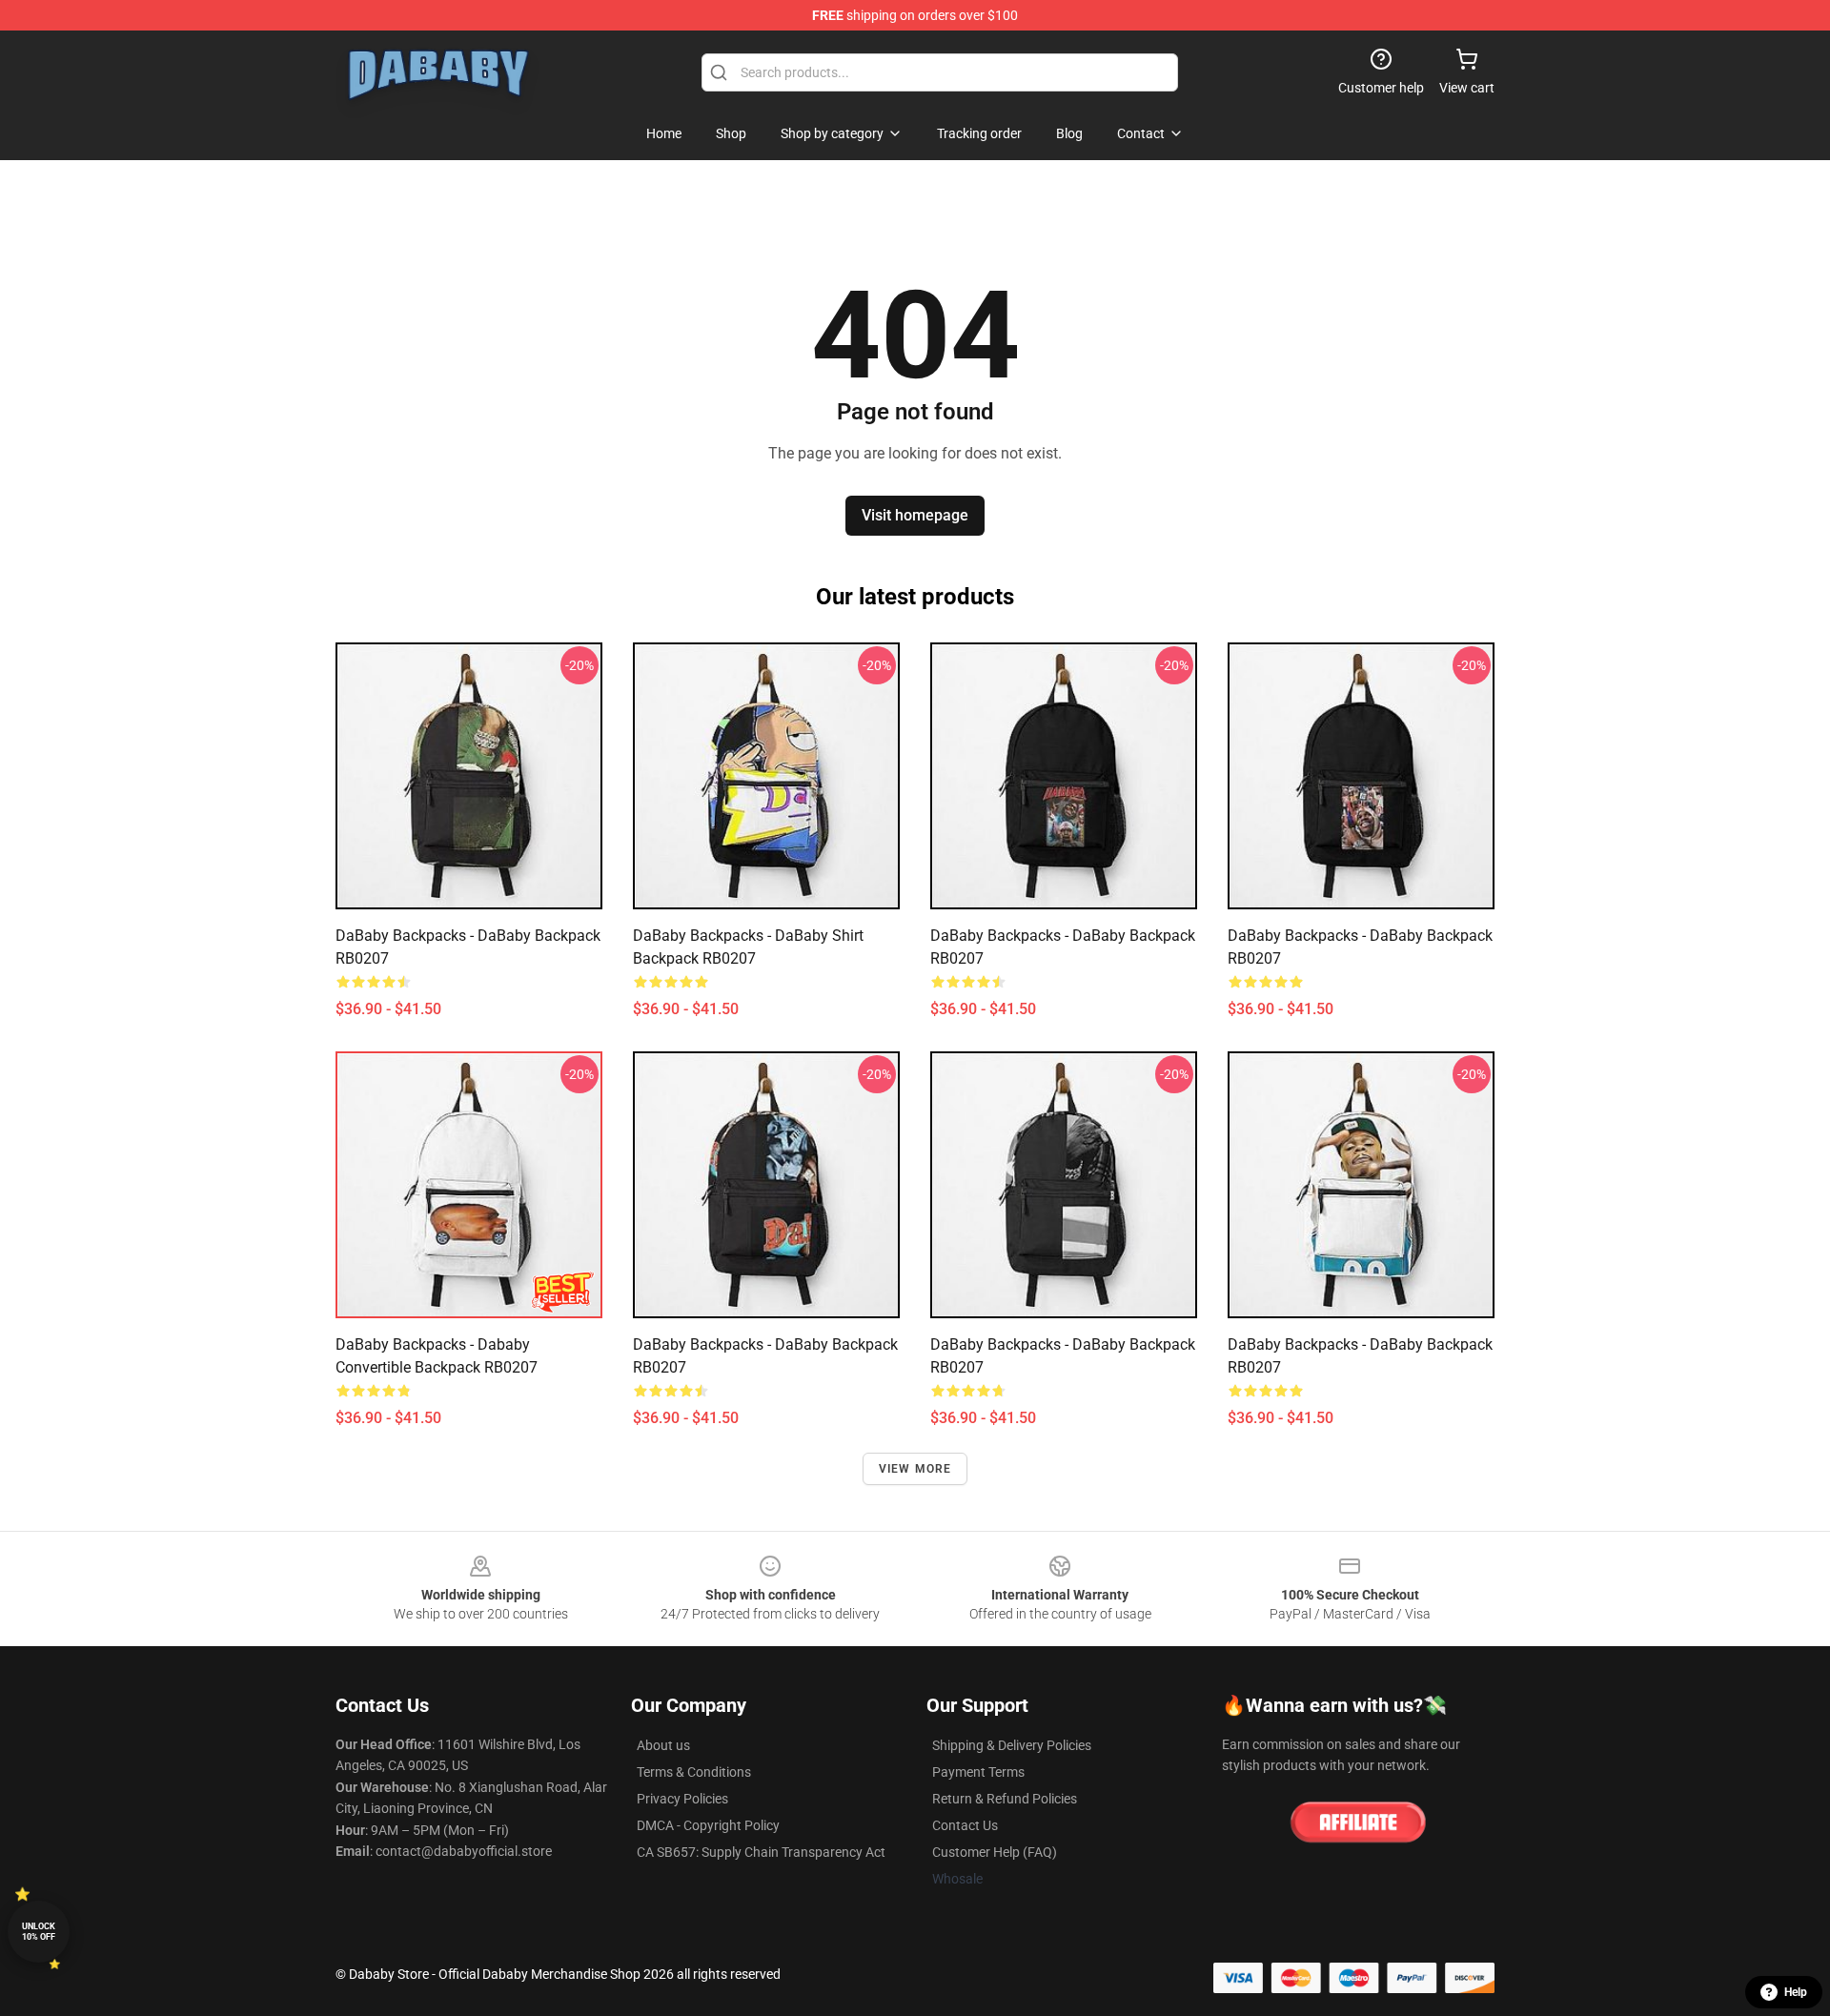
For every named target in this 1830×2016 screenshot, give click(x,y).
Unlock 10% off (39, 1932)
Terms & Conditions (694, 1772)
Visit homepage (915, 515)
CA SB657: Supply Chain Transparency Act (761, 1852)
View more (915, 1469)
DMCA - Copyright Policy (708, 1825)
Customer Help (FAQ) (995, 1852)
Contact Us (965, 1825)
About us (663, 1745)
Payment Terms (978, 1772)
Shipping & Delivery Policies (1012, 1745)
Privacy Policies (682, 1799)
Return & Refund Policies (1005, 1799)
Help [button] (1796, 1992)
